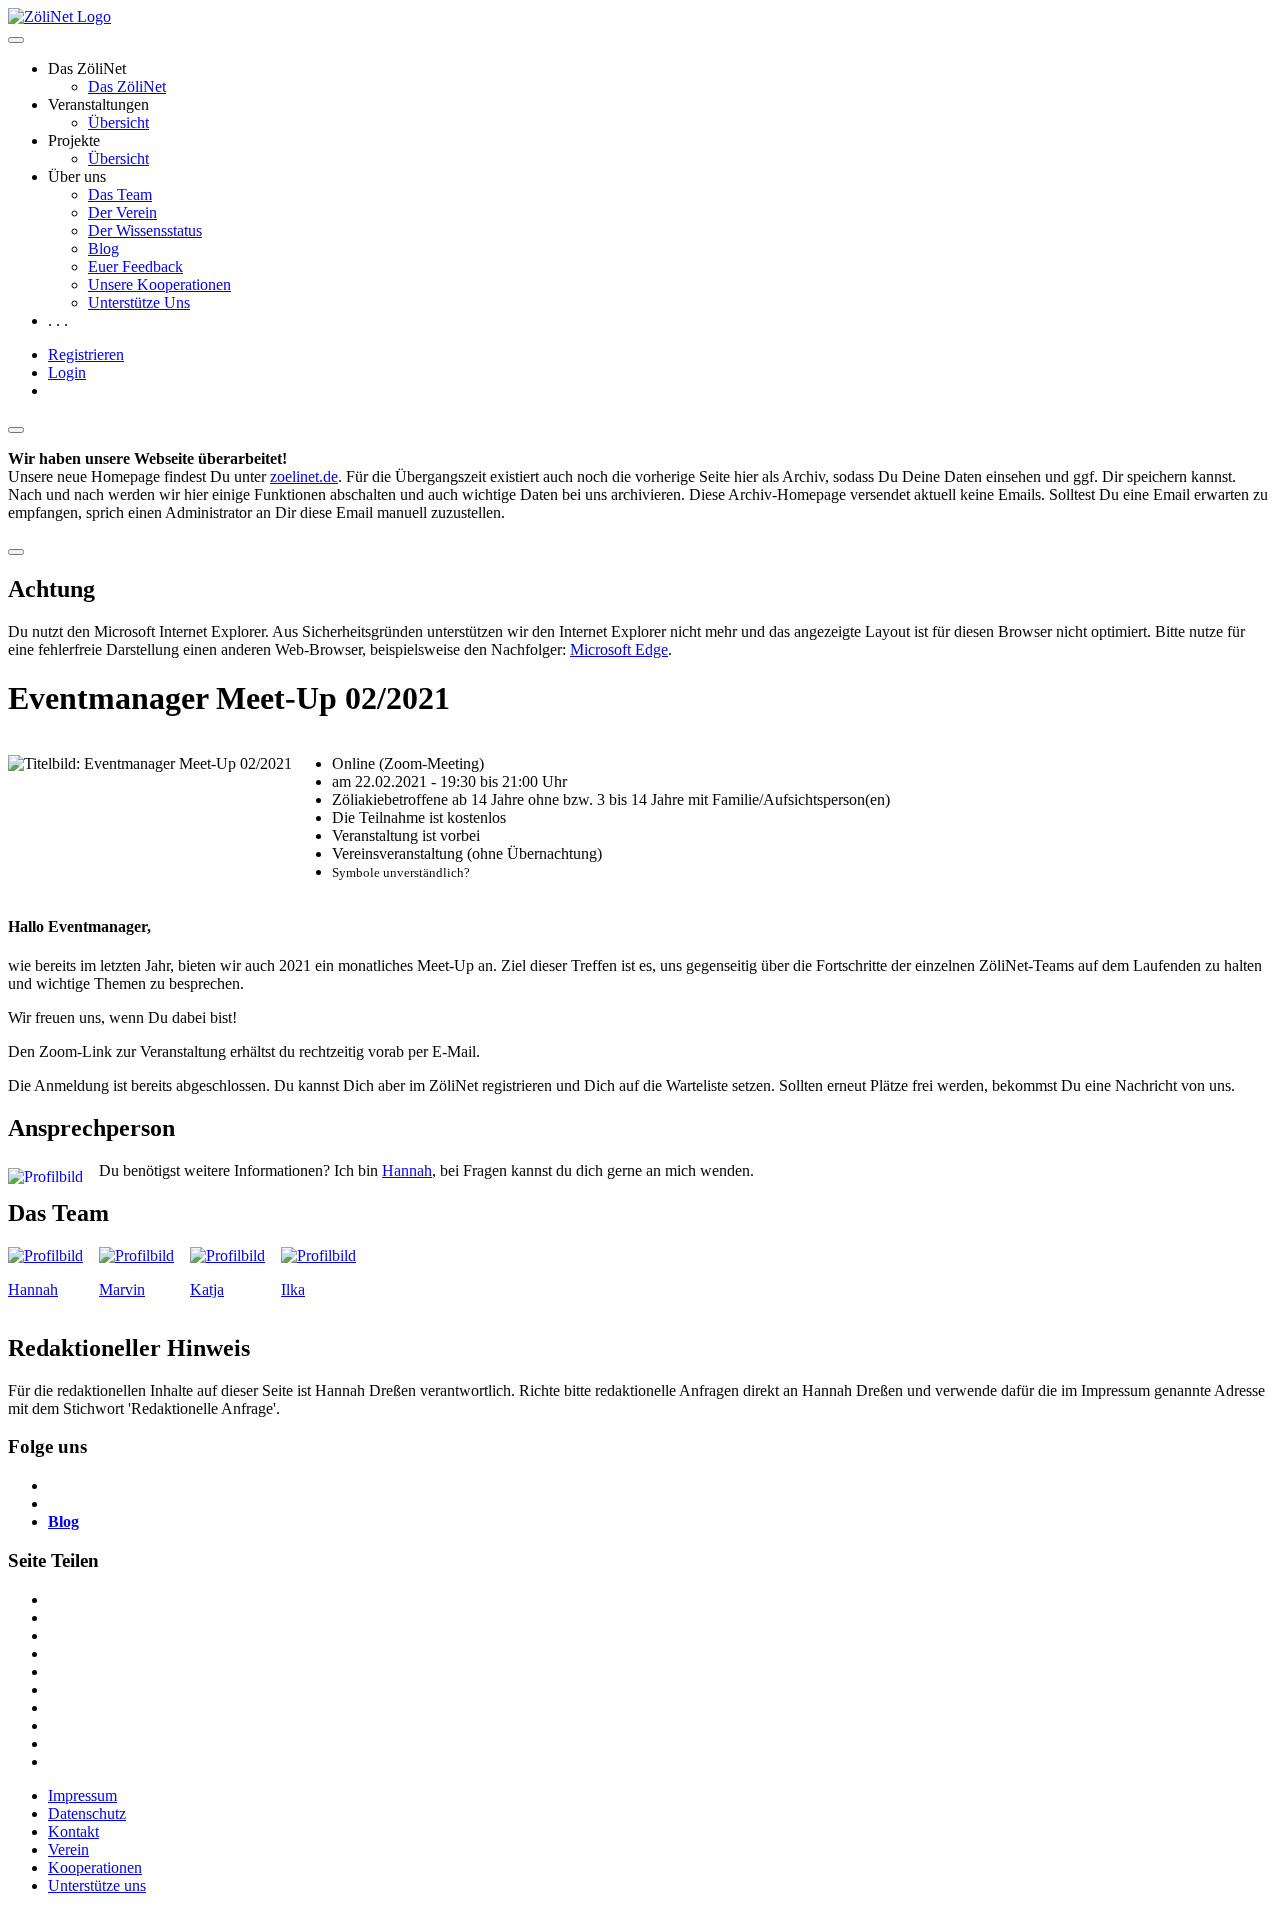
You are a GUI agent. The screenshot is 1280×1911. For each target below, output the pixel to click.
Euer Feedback (135, 266)
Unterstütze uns (97, 1885)
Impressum (82, 1795)
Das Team (120, 194)
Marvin (122, 1289)
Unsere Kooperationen (159, 284)
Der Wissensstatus (145, 230)
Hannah (407, 1170)
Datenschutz (87, 1813)
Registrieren (86, 354)
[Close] (16, 430)
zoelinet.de (304, 476)
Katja (207, 1289)
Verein (68, 1849)
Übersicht (118, 122)
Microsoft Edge (619, 649)
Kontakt (73, 1831)
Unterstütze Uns (139, 302)
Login (67, 372)
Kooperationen (95, 1867)
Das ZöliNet (127, 86)
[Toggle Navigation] (16, 40)
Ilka (293, 1289)
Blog (103, 248)
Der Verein (122, 212)
